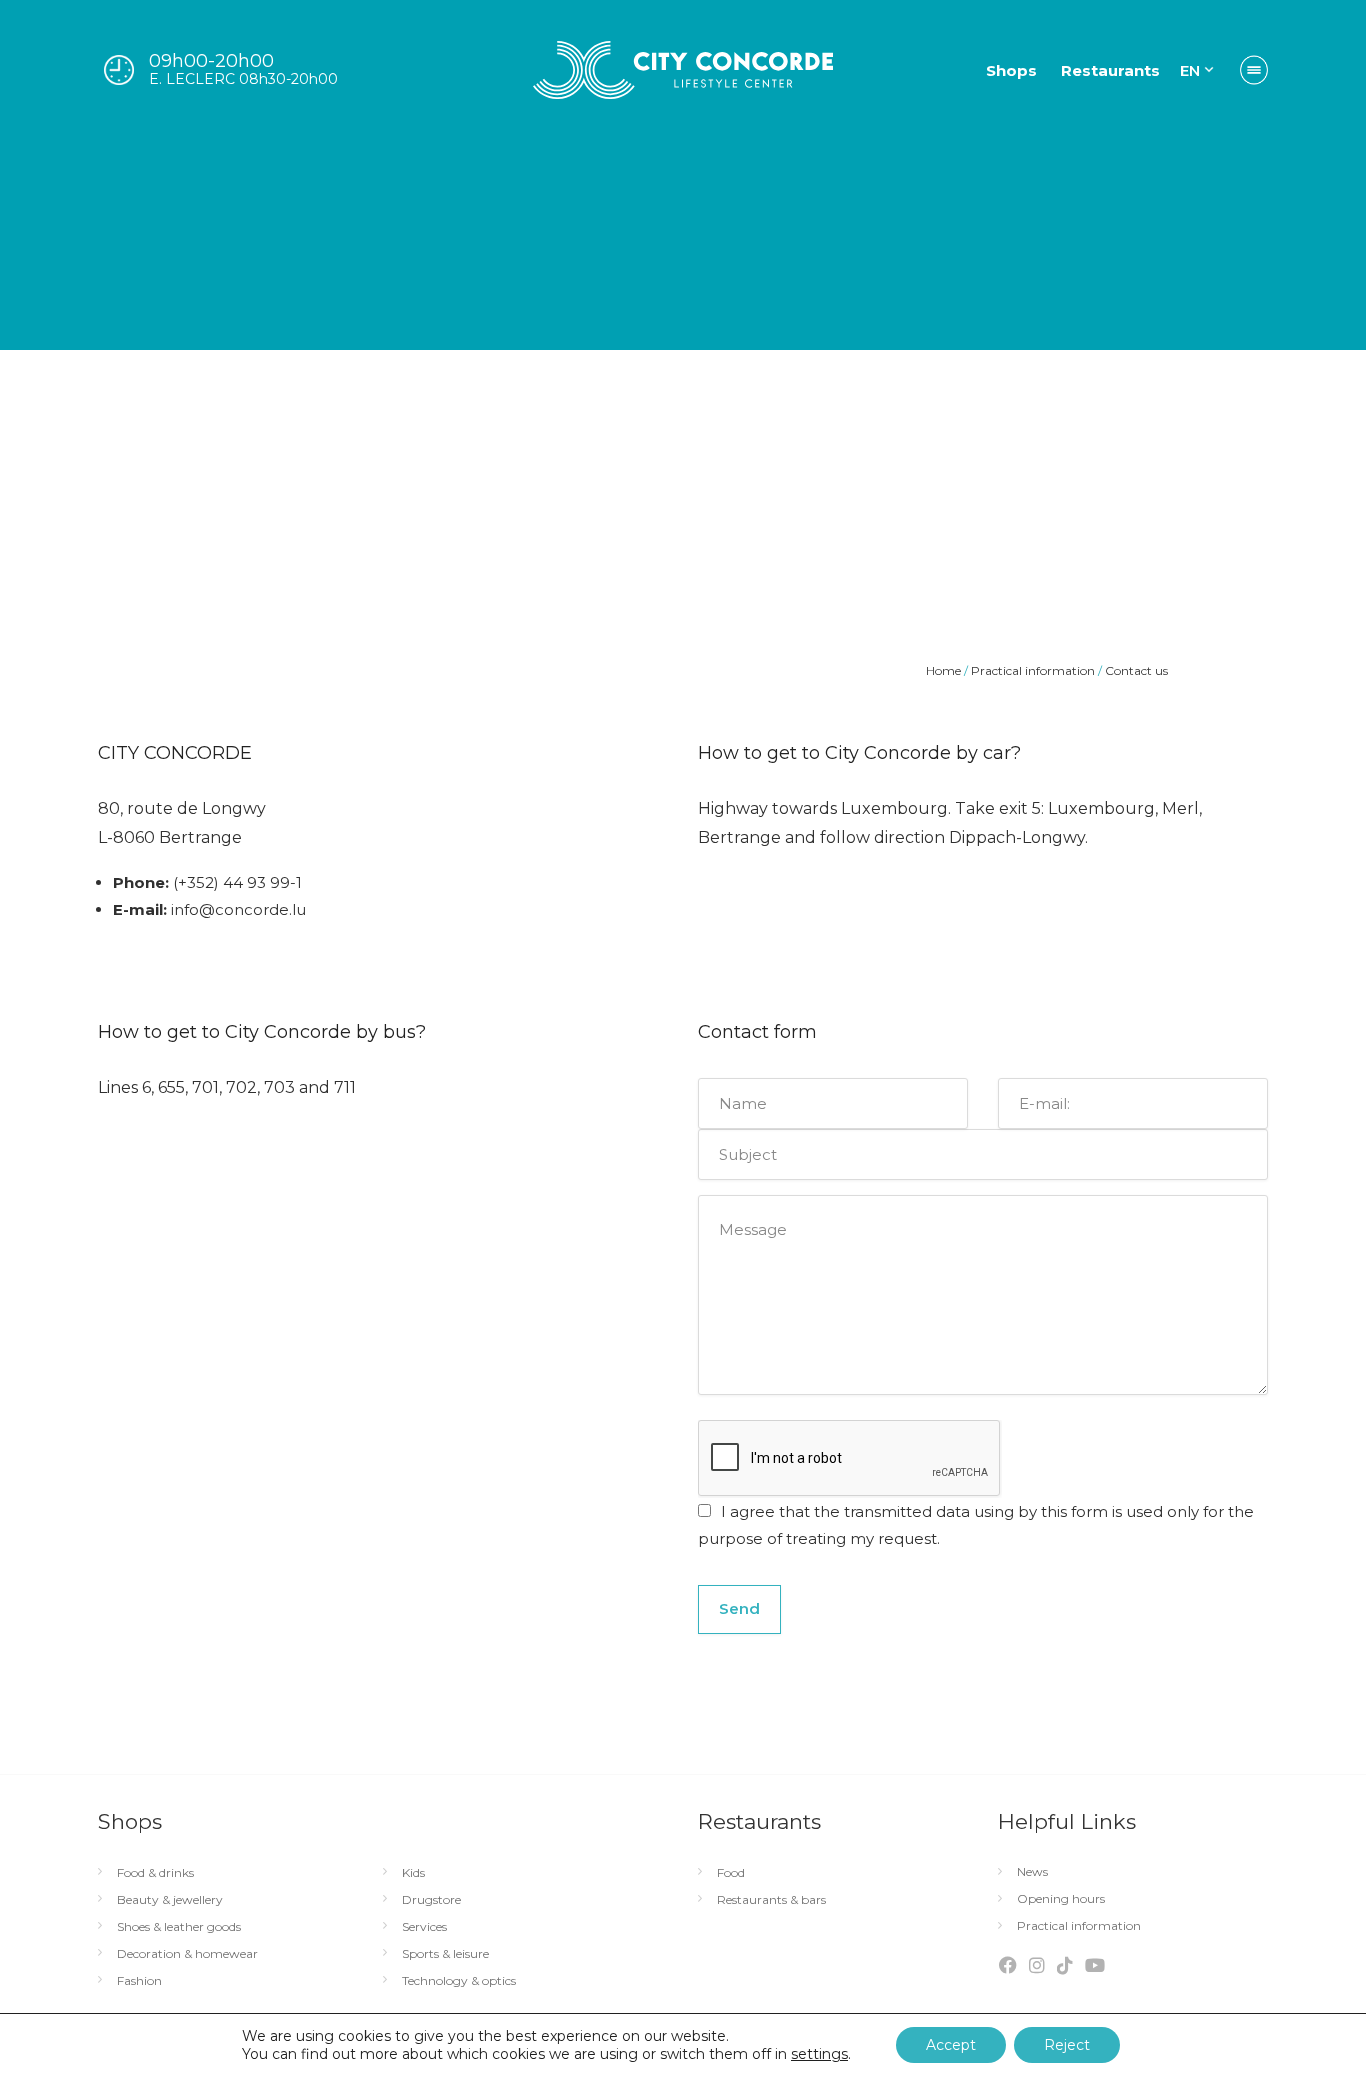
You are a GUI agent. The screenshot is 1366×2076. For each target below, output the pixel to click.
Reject (1067, 2045)
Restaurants (1110, 70)
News (1032, 1872)
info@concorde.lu (238, 909)
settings (819, 2054)
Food (731, 1873)
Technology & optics (459, 1981)
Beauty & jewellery (170, 1900)
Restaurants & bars (771, 1900)
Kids (413, 1873)
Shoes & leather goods (179, 1927)
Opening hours (1061, 1899)
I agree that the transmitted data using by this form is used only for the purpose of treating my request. (976, 1525)
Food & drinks (155, 1873)
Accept (951, 2045)
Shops (1011, 70)
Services (424, 1927)
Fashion (139, 1981)
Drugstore (431, 1900)
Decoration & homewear (187, 1954)
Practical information (1079, 1926)
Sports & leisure (445, 1954)
